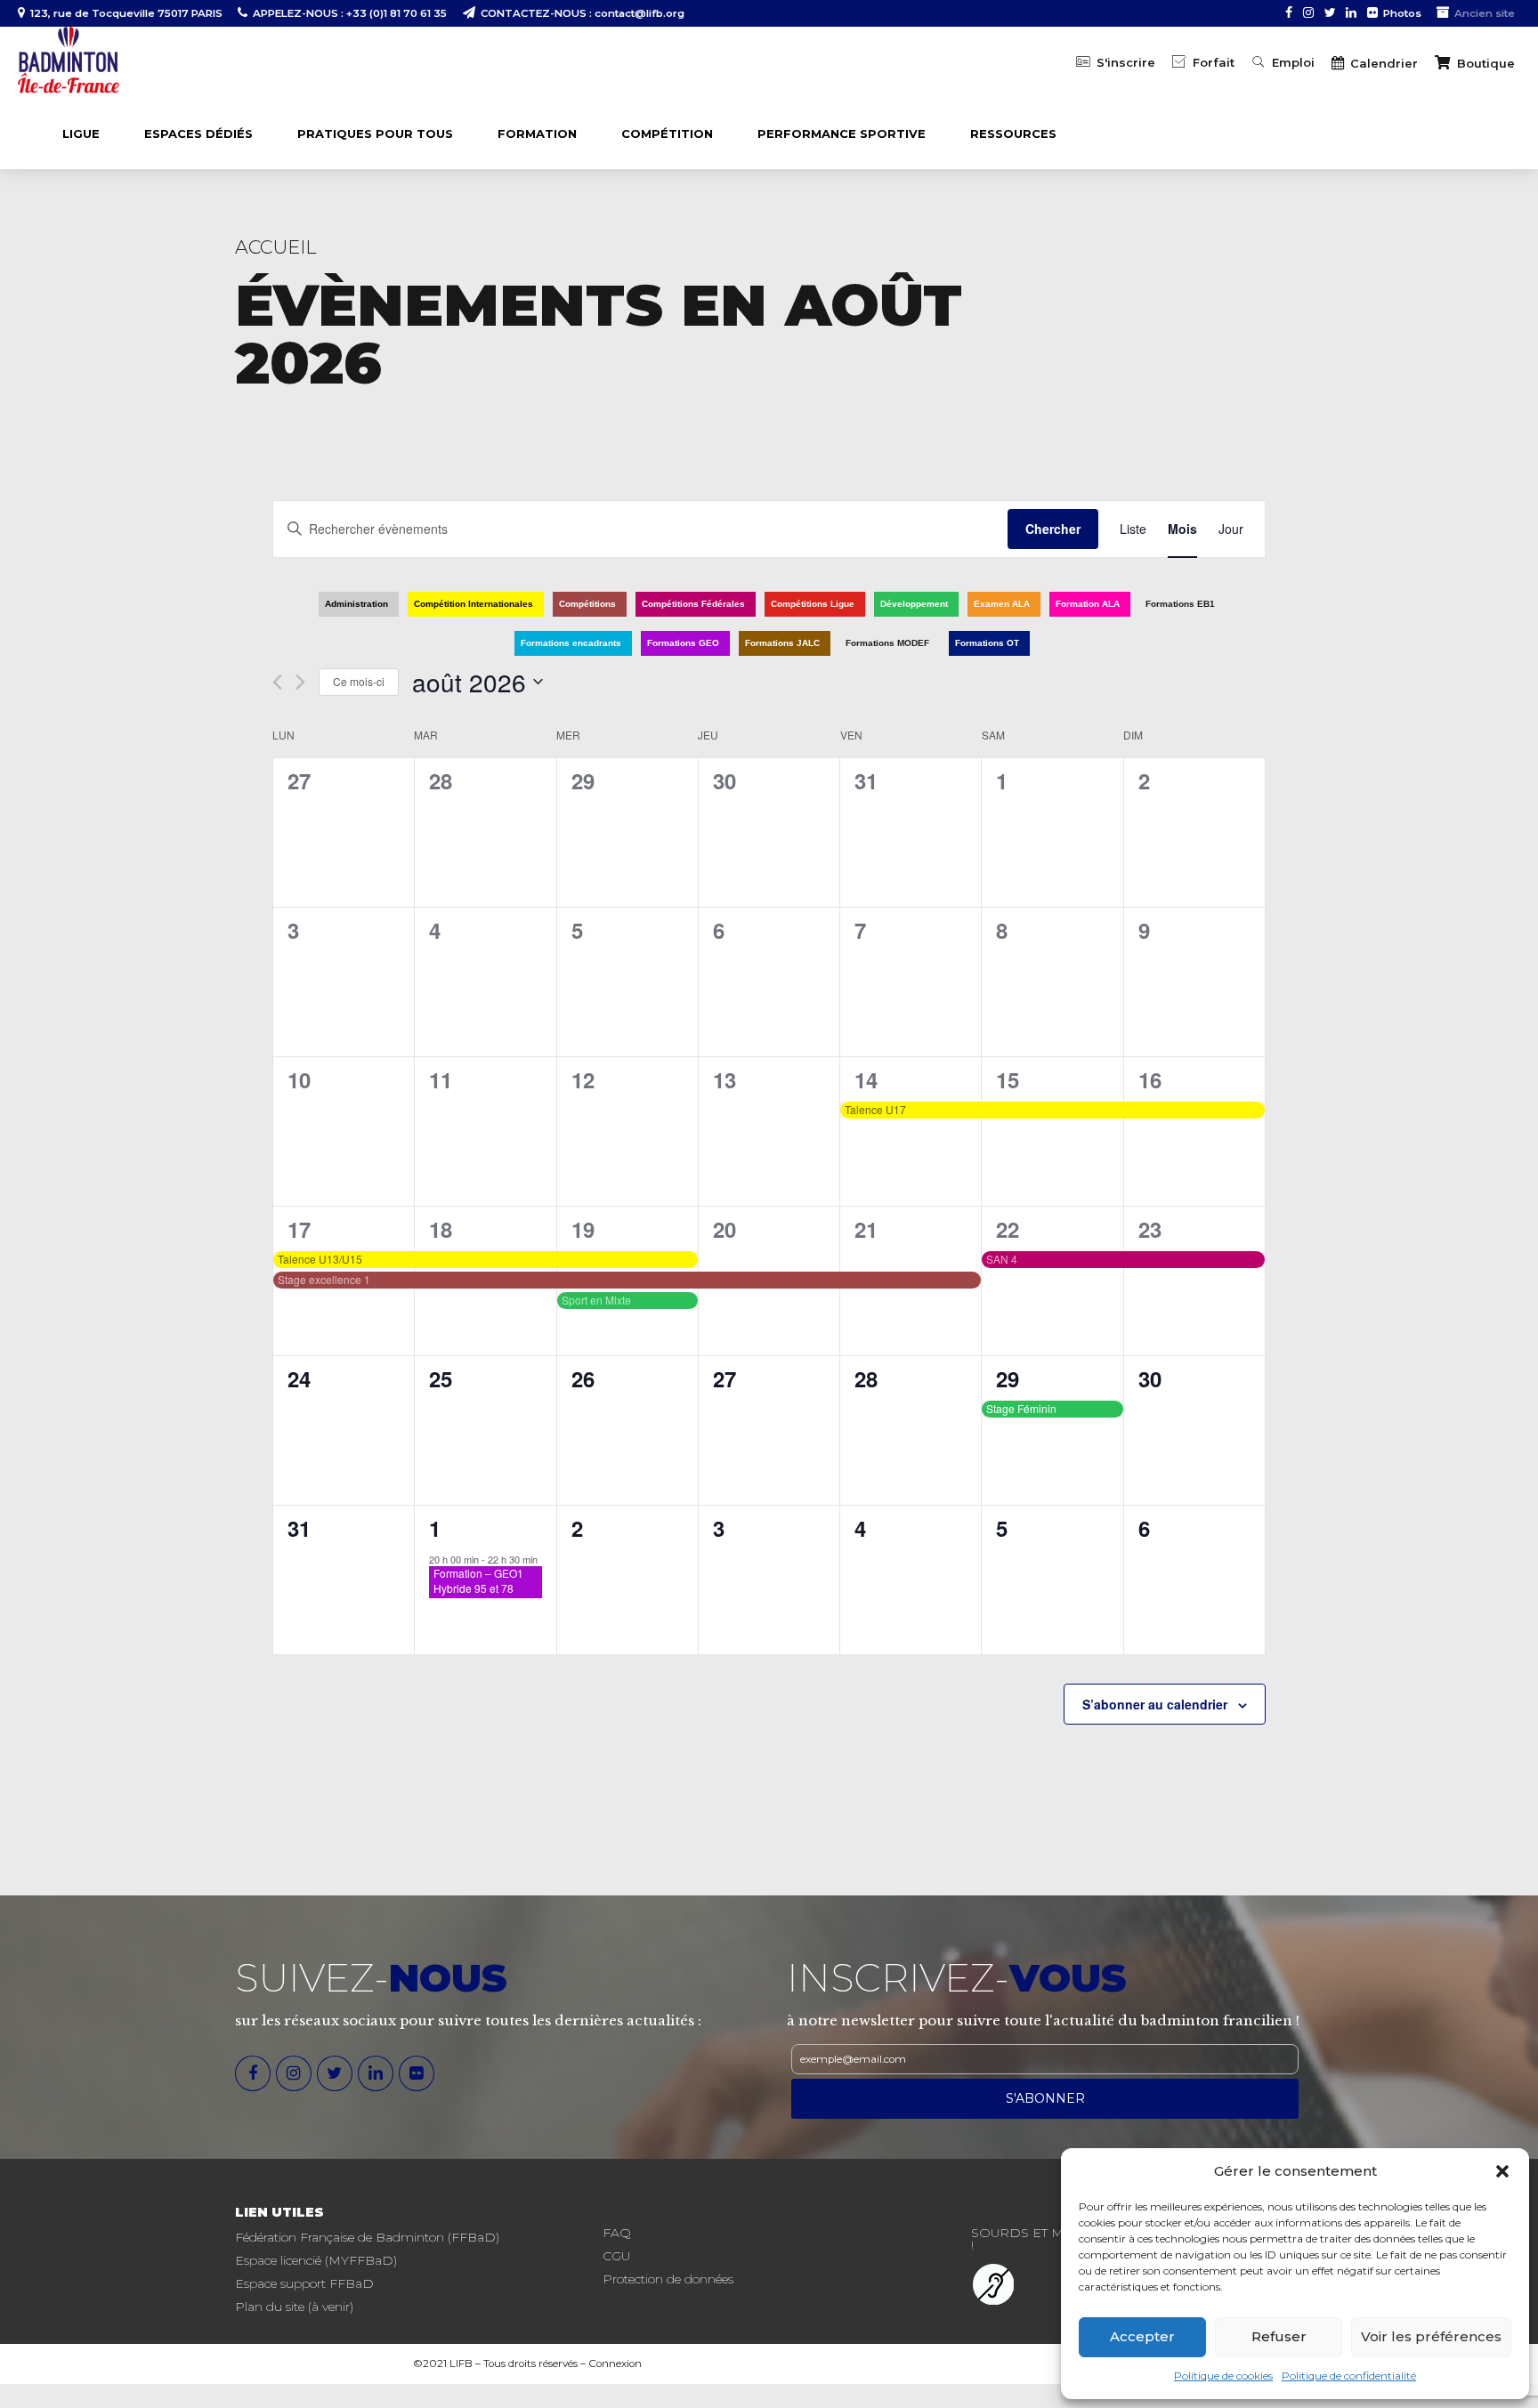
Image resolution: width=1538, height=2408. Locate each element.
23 (1150, 1229)
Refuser (1279, 2336)
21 (866, 1229)
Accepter (1142, 2336)
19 (583, 1229)
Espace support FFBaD (304, 2283)
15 (1008, 1079)
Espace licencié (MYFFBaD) (316, 2260)
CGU (616, 2256)
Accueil (276, 247)
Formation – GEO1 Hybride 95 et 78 (478, 1580)
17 (299, 1229)
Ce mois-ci (359, 681)
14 (866, 1079)
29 (1008, 1378)
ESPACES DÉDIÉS (198, 133)
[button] (1502, 2171)
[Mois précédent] (277, 682)
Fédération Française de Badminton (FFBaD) (367, 2237)
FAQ (617, 2233)
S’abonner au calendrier (1155, 1704)
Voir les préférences (1431, 2336)
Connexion (615, 2364)
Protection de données (668, 2279)
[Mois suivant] (300, 682)
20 (724, 1229)
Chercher (1053, 529)
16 (1150, 1079)
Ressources (1013, 133)
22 (1008, 1229)
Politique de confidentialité (1349, 2376)
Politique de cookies (1223, 2376)
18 (441, 1229)
